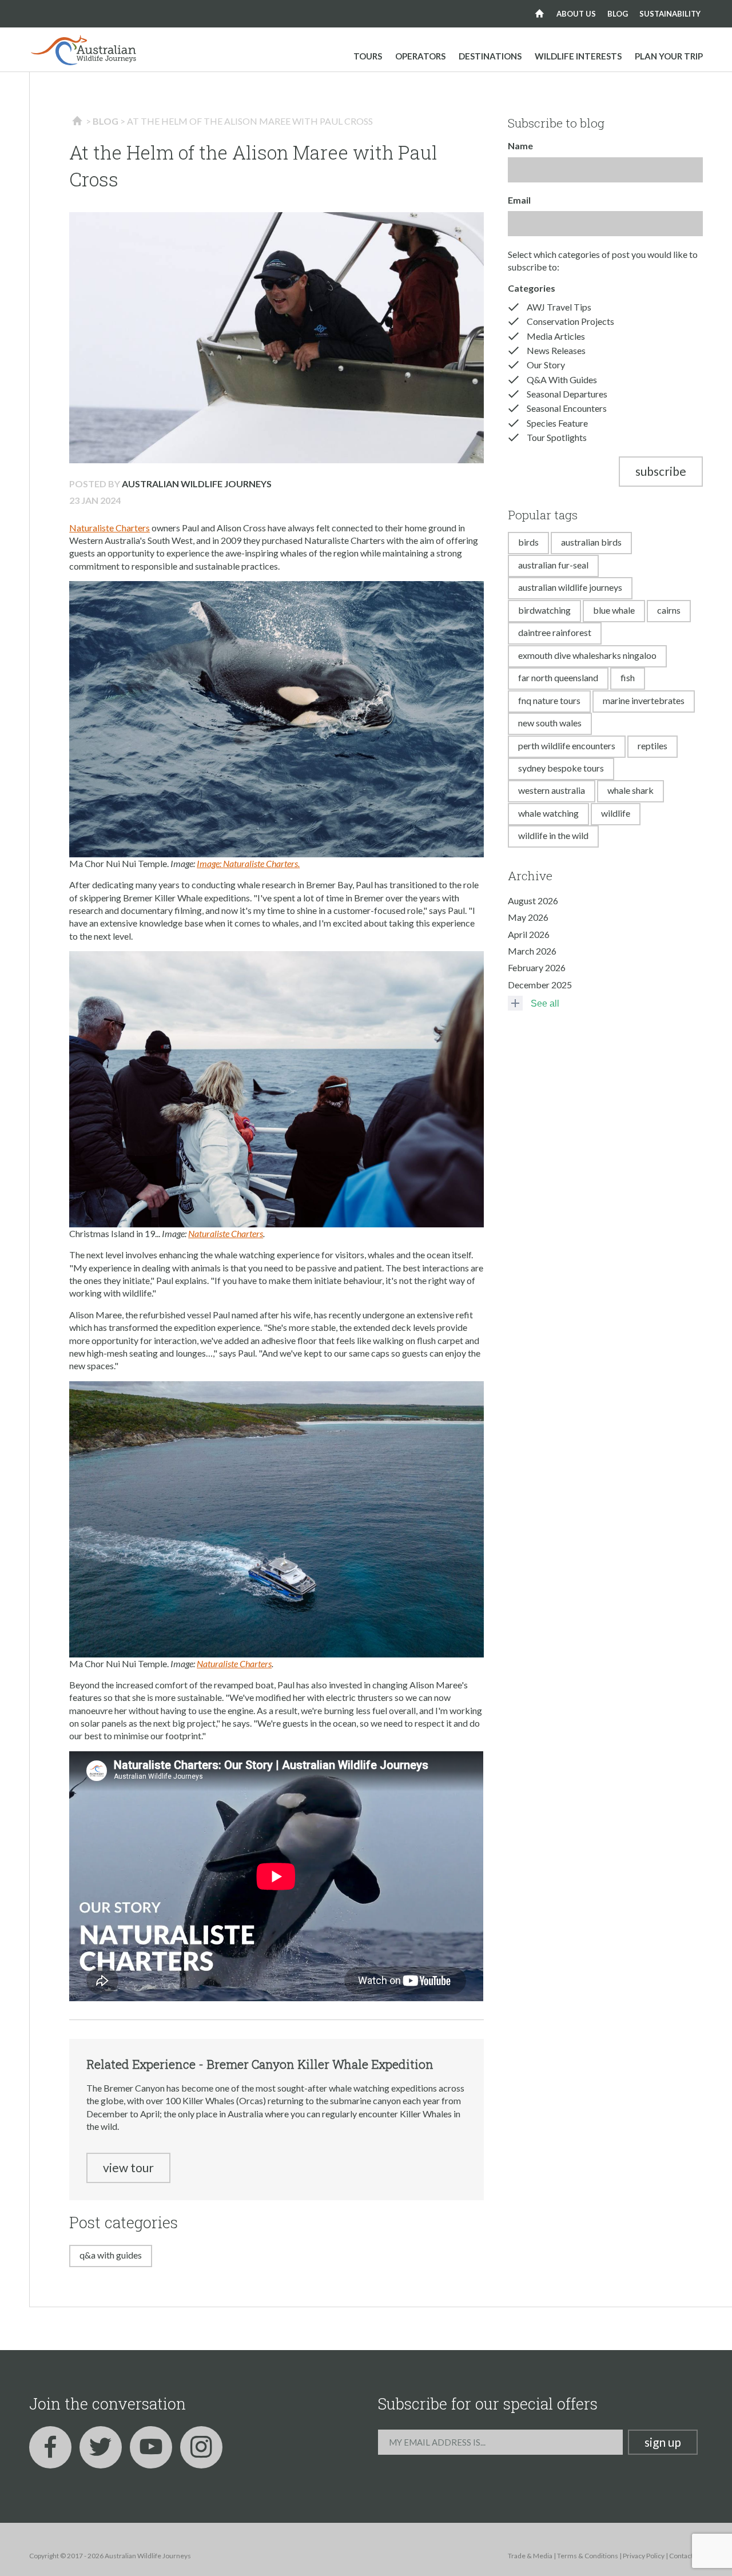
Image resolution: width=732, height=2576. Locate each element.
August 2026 (533, 901)
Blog (618, 14)
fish (628, 677)
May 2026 (528, 917)
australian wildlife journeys (570, 587)
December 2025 (540, 985)
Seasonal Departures (567, 394)
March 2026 (532, 951)
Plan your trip (669, 56)
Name (520, 146)
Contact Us (686, 2556)
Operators (420, 56)
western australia (552, 790)
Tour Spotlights (557, 437)
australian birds (591, 542)
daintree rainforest (555, 632)
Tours (368, 56)
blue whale (614, 610)
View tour (128, 2167)
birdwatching (544, 610)
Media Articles (556, 336)
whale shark (630, 790)
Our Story (546, 365)
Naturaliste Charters (110, 528)
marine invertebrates (644, 700)
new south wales (550, 723)
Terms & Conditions (588, 2556)
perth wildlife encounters (567, 746)
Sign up (663, 2442)
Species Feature (557, 423)
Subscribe (661, 471)
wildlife (616, 813)
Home (540, 14)
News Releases (556, 350)
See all (545, 1003)
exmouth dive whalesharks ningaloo (587, 655)
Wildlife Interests (578, 56)
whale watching (548, 813)
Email (519, 200)
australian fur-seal (553, 565)
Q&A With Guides (111, 2255)
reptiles (653, 746)
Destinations (490, 56)
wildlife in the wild (553, 835)
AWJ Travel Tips (559, 307)
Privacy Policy (644, 2556)
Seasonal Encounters (567, 408)
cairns (669, 610)
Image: (210, 863)
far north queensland (558, 677)
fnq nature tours (549, 700)
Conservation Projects (570, 321)
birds (528, 542)
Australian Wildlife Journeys (197, 484)
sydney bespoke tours (561, 768)
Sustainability (670, 14)
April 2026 (529, 934)
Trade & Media (530, 2556)
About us (576, 14)
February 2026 (537, 967)
